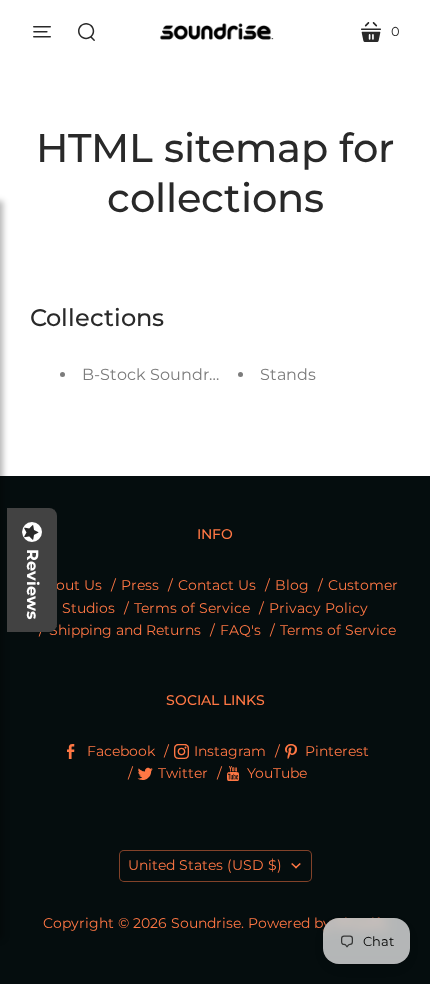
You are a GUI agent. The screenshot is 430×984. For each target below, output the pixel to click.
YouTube (277, 773)
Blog (292, 585)
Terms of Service (192, 608)
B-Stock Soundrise (156, 374)
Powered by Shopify (318, 923)
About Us (69, 585)
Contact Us (217, 585)
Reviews (32, 584)
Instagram (230, 751)
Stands (288, 374)
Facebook (121, 751)
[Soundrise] (215, 31)
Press (140, 585)
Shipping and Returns (125, 630)
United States (205, 865)
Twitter (183, 773)
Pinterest (337, 751)
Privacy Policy (318, 608)
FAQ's (240, 630)
